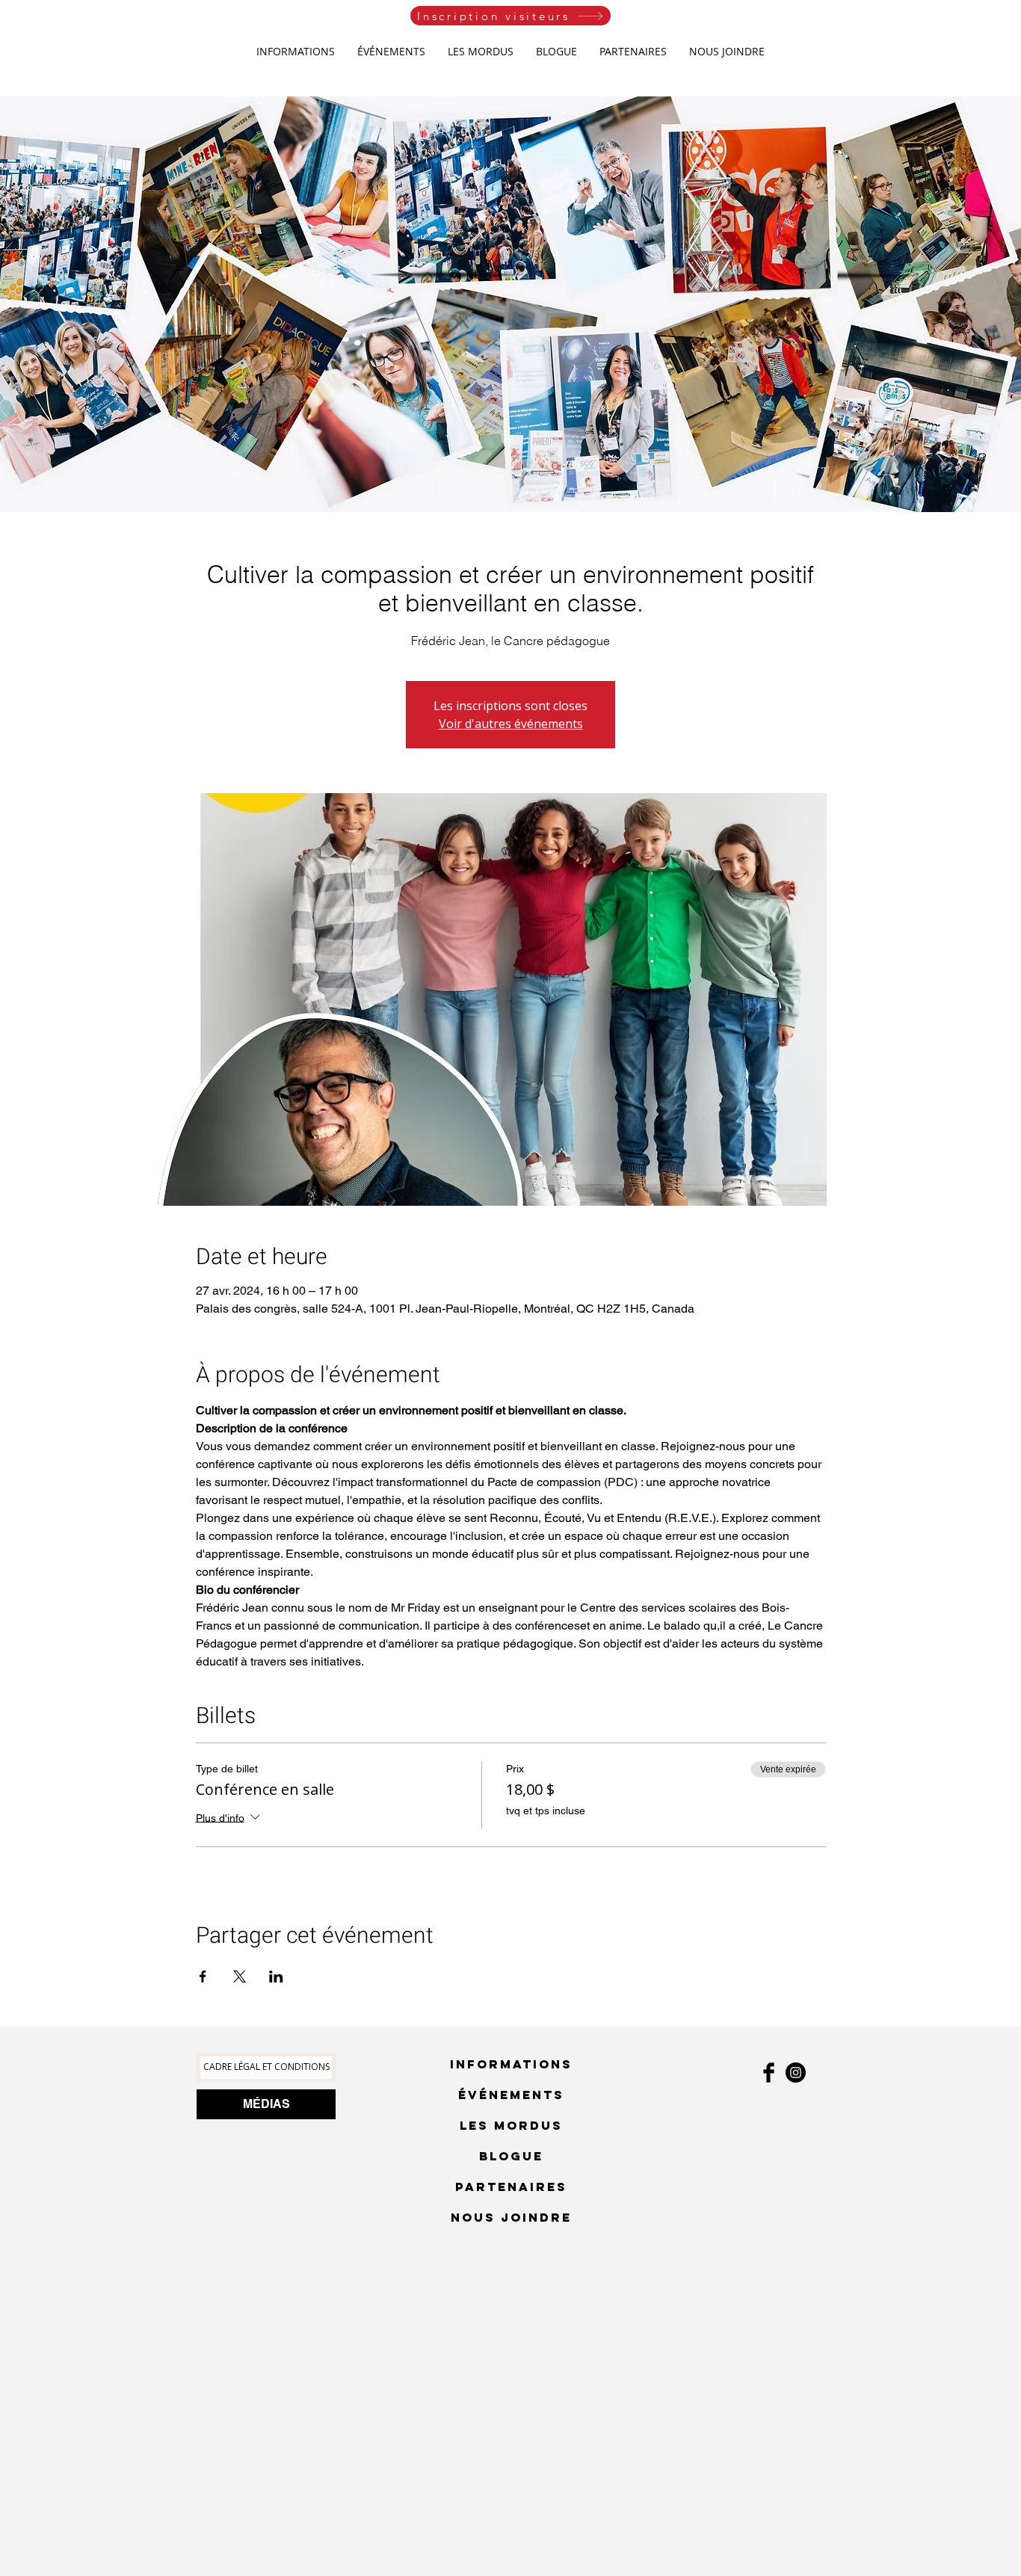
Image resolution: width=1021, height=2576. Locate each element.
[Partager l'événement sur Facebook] (203, 1976)
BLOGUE (511, 2156)
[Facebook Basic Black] (769, 2073)
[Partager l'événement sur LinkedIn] (276, 1976)
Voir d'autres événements (511, 724)
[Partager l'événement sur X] (240, 1976)
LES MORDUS (511, 2125)
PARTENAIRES (511, 2187)
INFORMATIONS (511, 2064)
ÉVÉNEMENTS (511, 2095)
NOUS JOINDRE (511, 2217)
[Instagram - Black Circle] (796, 2073)
